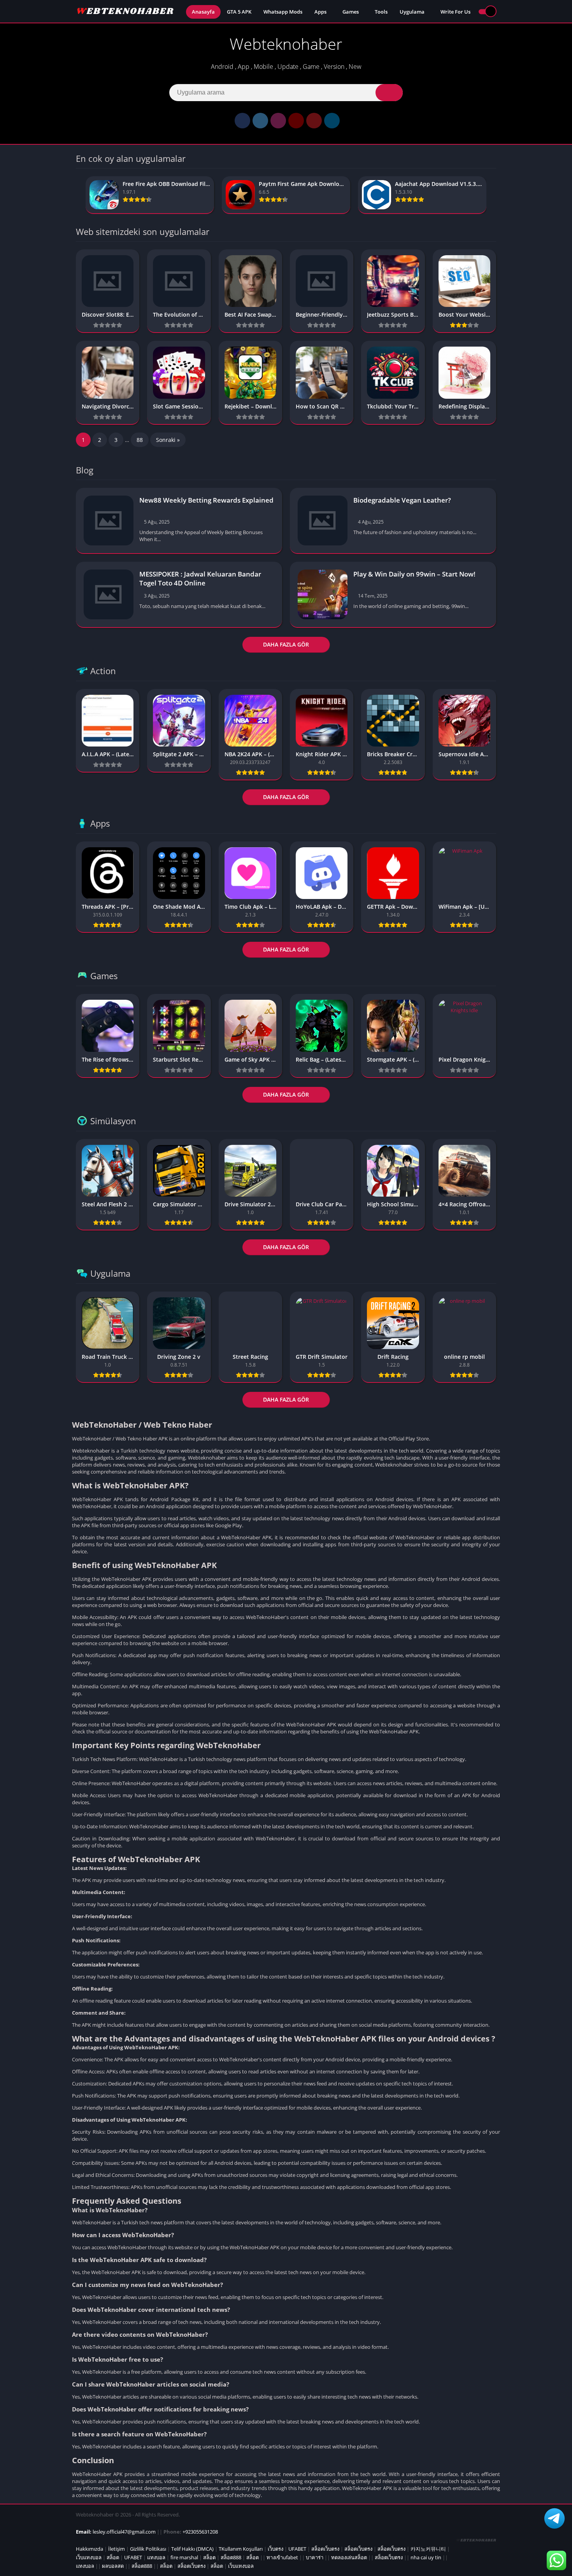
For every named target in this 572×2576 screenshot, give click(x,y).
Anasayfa (203, 12)
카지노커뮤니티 (428, 2549)
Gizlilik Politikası (148, 2549)
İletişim (117, 2549)
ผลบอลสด (113, 2566)
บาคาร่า (315, 2557)
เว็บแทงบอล (89, 2557)
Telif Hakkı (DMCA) (192, 2549)
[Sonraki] (494, 195)
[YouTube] (296, 121)
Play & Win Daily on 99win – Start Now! (414, 574)
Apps (320, 12)
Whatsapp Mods (283, 12)
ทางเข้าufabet (282, 2557)
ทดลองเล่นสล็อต (349, 2557)
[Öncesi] (78, 195)
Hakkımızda (89, 2549)
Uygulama (412, 12)
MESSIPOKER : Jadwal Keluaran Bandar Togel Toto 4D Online (200, 578)
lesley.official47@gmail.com (124, 2532)
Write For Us (455, 12)
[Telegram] (332, 121)
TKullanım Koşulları (241, 2549)
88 (140, 440)
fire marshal (184, 2557)
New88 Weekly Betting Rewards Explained (206, 500)
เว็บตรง (275, 2549)
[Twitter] (260, 121)
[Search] (389, 93)
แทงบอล (156, 2557)
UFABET (297, 2549)
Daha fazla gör (286, 644)
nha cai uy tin (426, 2557)
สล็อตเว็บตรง (325, 2549)
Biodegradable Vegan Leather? (402, 500)
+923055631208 (200, 2532)
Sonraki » (168, 440)
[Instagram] (278, 121)
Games (351, 12)
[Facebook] (242, 121)
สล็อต (113, 2557)
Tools (381, 12)
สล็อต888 (231, 2557)
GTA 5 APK (239, 12)
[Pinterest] (314, 121)
